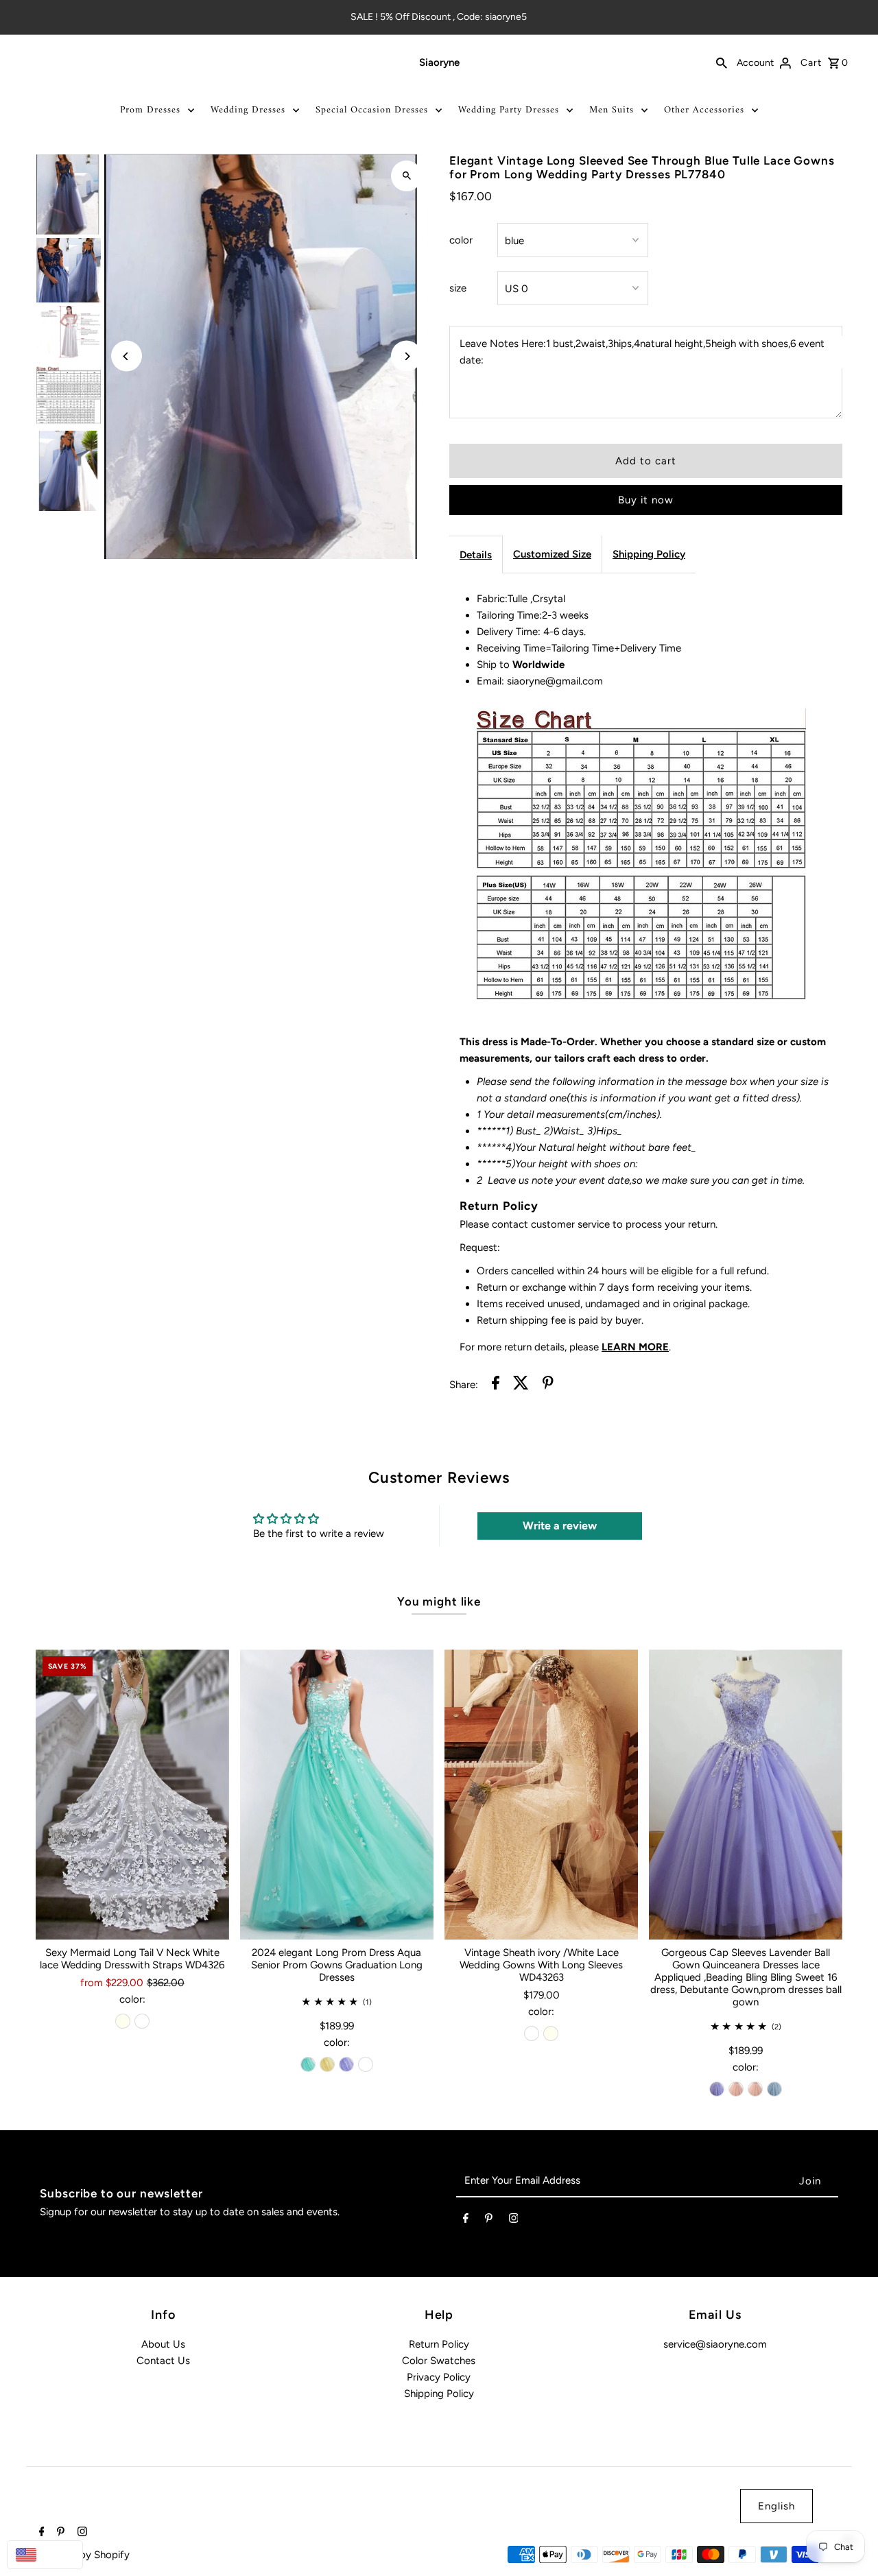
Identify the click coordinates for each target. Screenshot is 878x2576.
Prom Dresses (150, 110)
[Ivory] (123, 2021)
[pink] (736, 2089)
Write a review (560, 1526)
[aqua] (308, 2064)
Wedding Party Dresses (509, 110)
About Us (163, 2344)
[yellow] (327, 2064)
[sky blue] (774, 2089)
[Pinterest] (489, 2221)
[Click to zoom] (406, 176)
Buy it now (646, 500)
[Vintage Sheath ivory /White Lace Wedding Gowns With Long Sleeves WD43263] (541, 1794)
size (458, 288)
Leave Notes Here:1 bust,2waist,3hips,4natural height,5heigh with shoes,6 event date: (642, 352)
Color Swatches (439, 2361)
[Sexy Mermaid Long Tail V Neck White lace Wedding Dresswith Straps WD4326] (132, 1794)
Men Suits (612, 110)
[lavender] (346, 2064)
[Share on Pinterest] (548, 1385)
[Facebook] (466, 2221)
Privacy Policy (439, 2377)
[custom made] (366, 2064)
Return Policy (439, 2344)
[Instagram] (514, 2221)
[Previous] (127, 356)
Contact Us (163, 2361)
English (776, 2506)
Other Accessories (704, 110)
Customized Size (552, 554)
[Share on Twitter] (521, 1385)
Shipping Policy (649, 554)
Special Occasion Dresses (372, 110)
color (461, 240)
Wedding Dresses (248, 110)
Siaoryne (439, 62)
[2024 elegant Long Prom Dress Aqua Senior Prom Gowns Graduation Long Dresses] (337, 1794)
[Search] (722, 62)
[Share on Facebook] (496, 1385)
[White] (142, 2021)
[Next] (406, 356)
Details (476, 555)
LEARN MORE (635, 1347)
